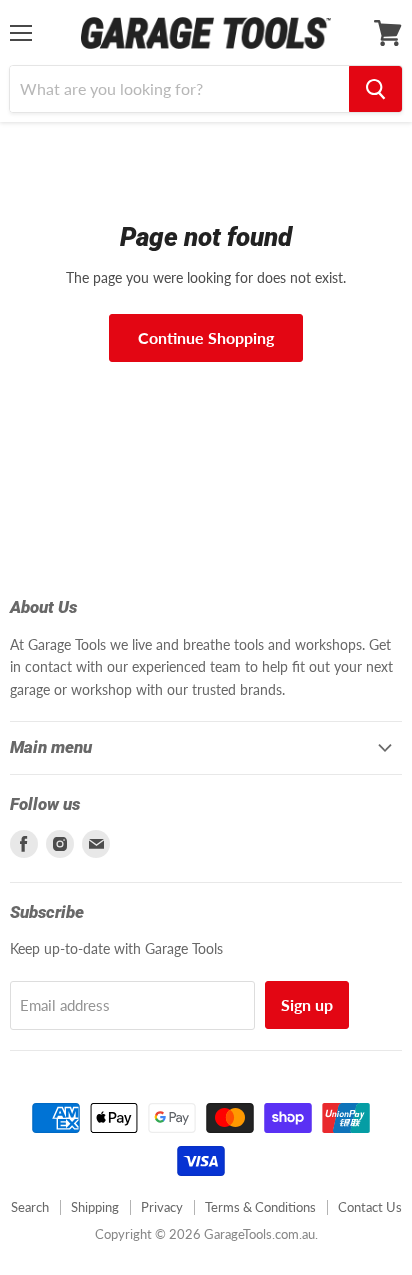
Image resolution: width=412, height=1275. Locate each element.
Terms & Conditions (260, 1207)
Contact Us (370, 1207)
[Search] (375, 89)
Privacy (162, 1207)
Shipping (95, 1207)
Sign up (307, 1004)
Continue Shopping (206, 337)
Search (30, 1207)
